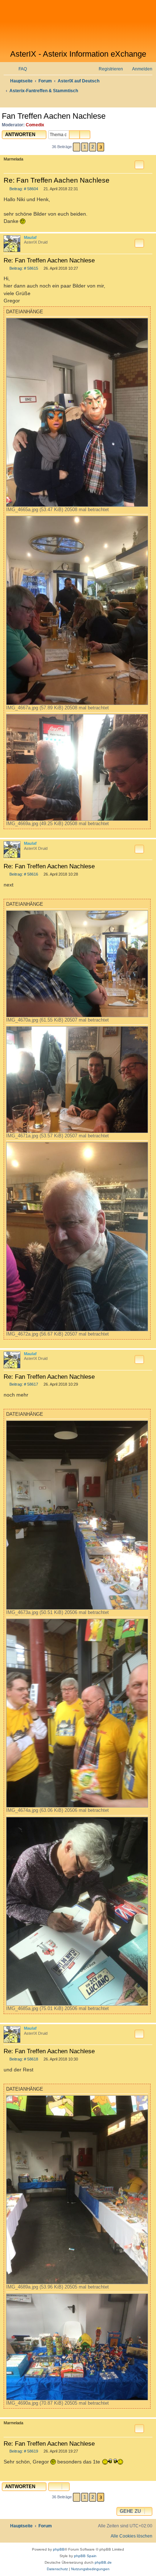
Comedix (35, 125)
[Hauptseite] (78, 25)
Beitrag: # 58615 (23, 268)
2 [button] (93, 147)
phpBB (59, 2549)
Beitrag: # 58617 (23, 1384)
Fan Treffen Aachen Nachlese (54, 116)
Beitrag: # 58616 (23, 874)
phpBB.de (103, 2562)
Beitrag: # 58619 (23, 2451)
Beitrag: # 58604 (23, 189)
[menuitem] (19, 69)
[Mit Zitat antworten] (139, 165)
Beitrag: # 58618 (23, 2059)
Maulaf (30, 237)
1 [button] (85, 147)
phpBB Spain (85, 2556)
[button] (77, 147)
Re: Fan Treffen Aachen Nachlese (57, 180)
